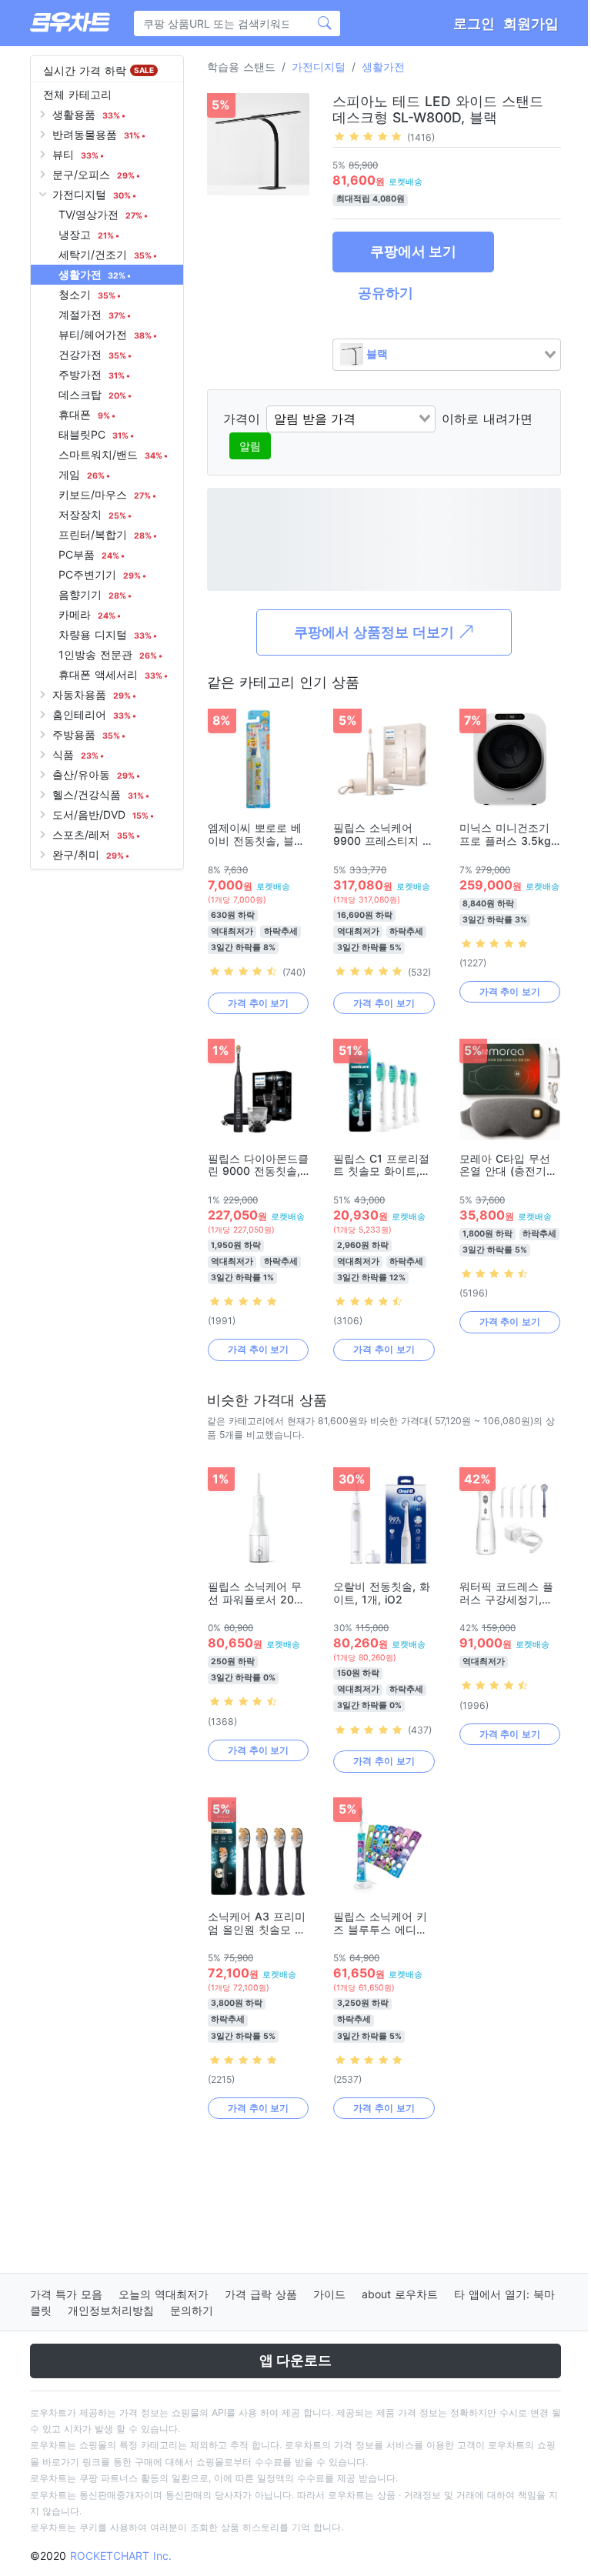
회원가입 (531, 23)
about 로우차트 (400, 2294)
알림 (250, 446)
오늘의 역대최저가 (164, 2294)
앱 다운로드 (295, 2360)
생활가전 (383, 67)
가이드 (329, 2294)
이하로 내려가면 (487, 419)
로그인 (474, 23)
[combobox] (447, 355)
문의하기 (192, 2310)
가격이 (242, 419)
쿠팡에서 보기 (413, 251)
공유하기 (386, 293)
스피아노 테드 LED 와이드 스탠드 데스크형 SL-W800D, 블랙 (438, 109)
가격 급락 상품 (261, 2294)
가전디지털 (319, 67)
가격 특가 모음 (66, 2294)
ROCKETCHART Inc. (121, 2556)
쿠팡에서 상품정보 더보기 (376, 632)
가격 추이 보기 (258, 1003)
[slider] (368, 136)
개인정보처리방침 (111, 2310)
